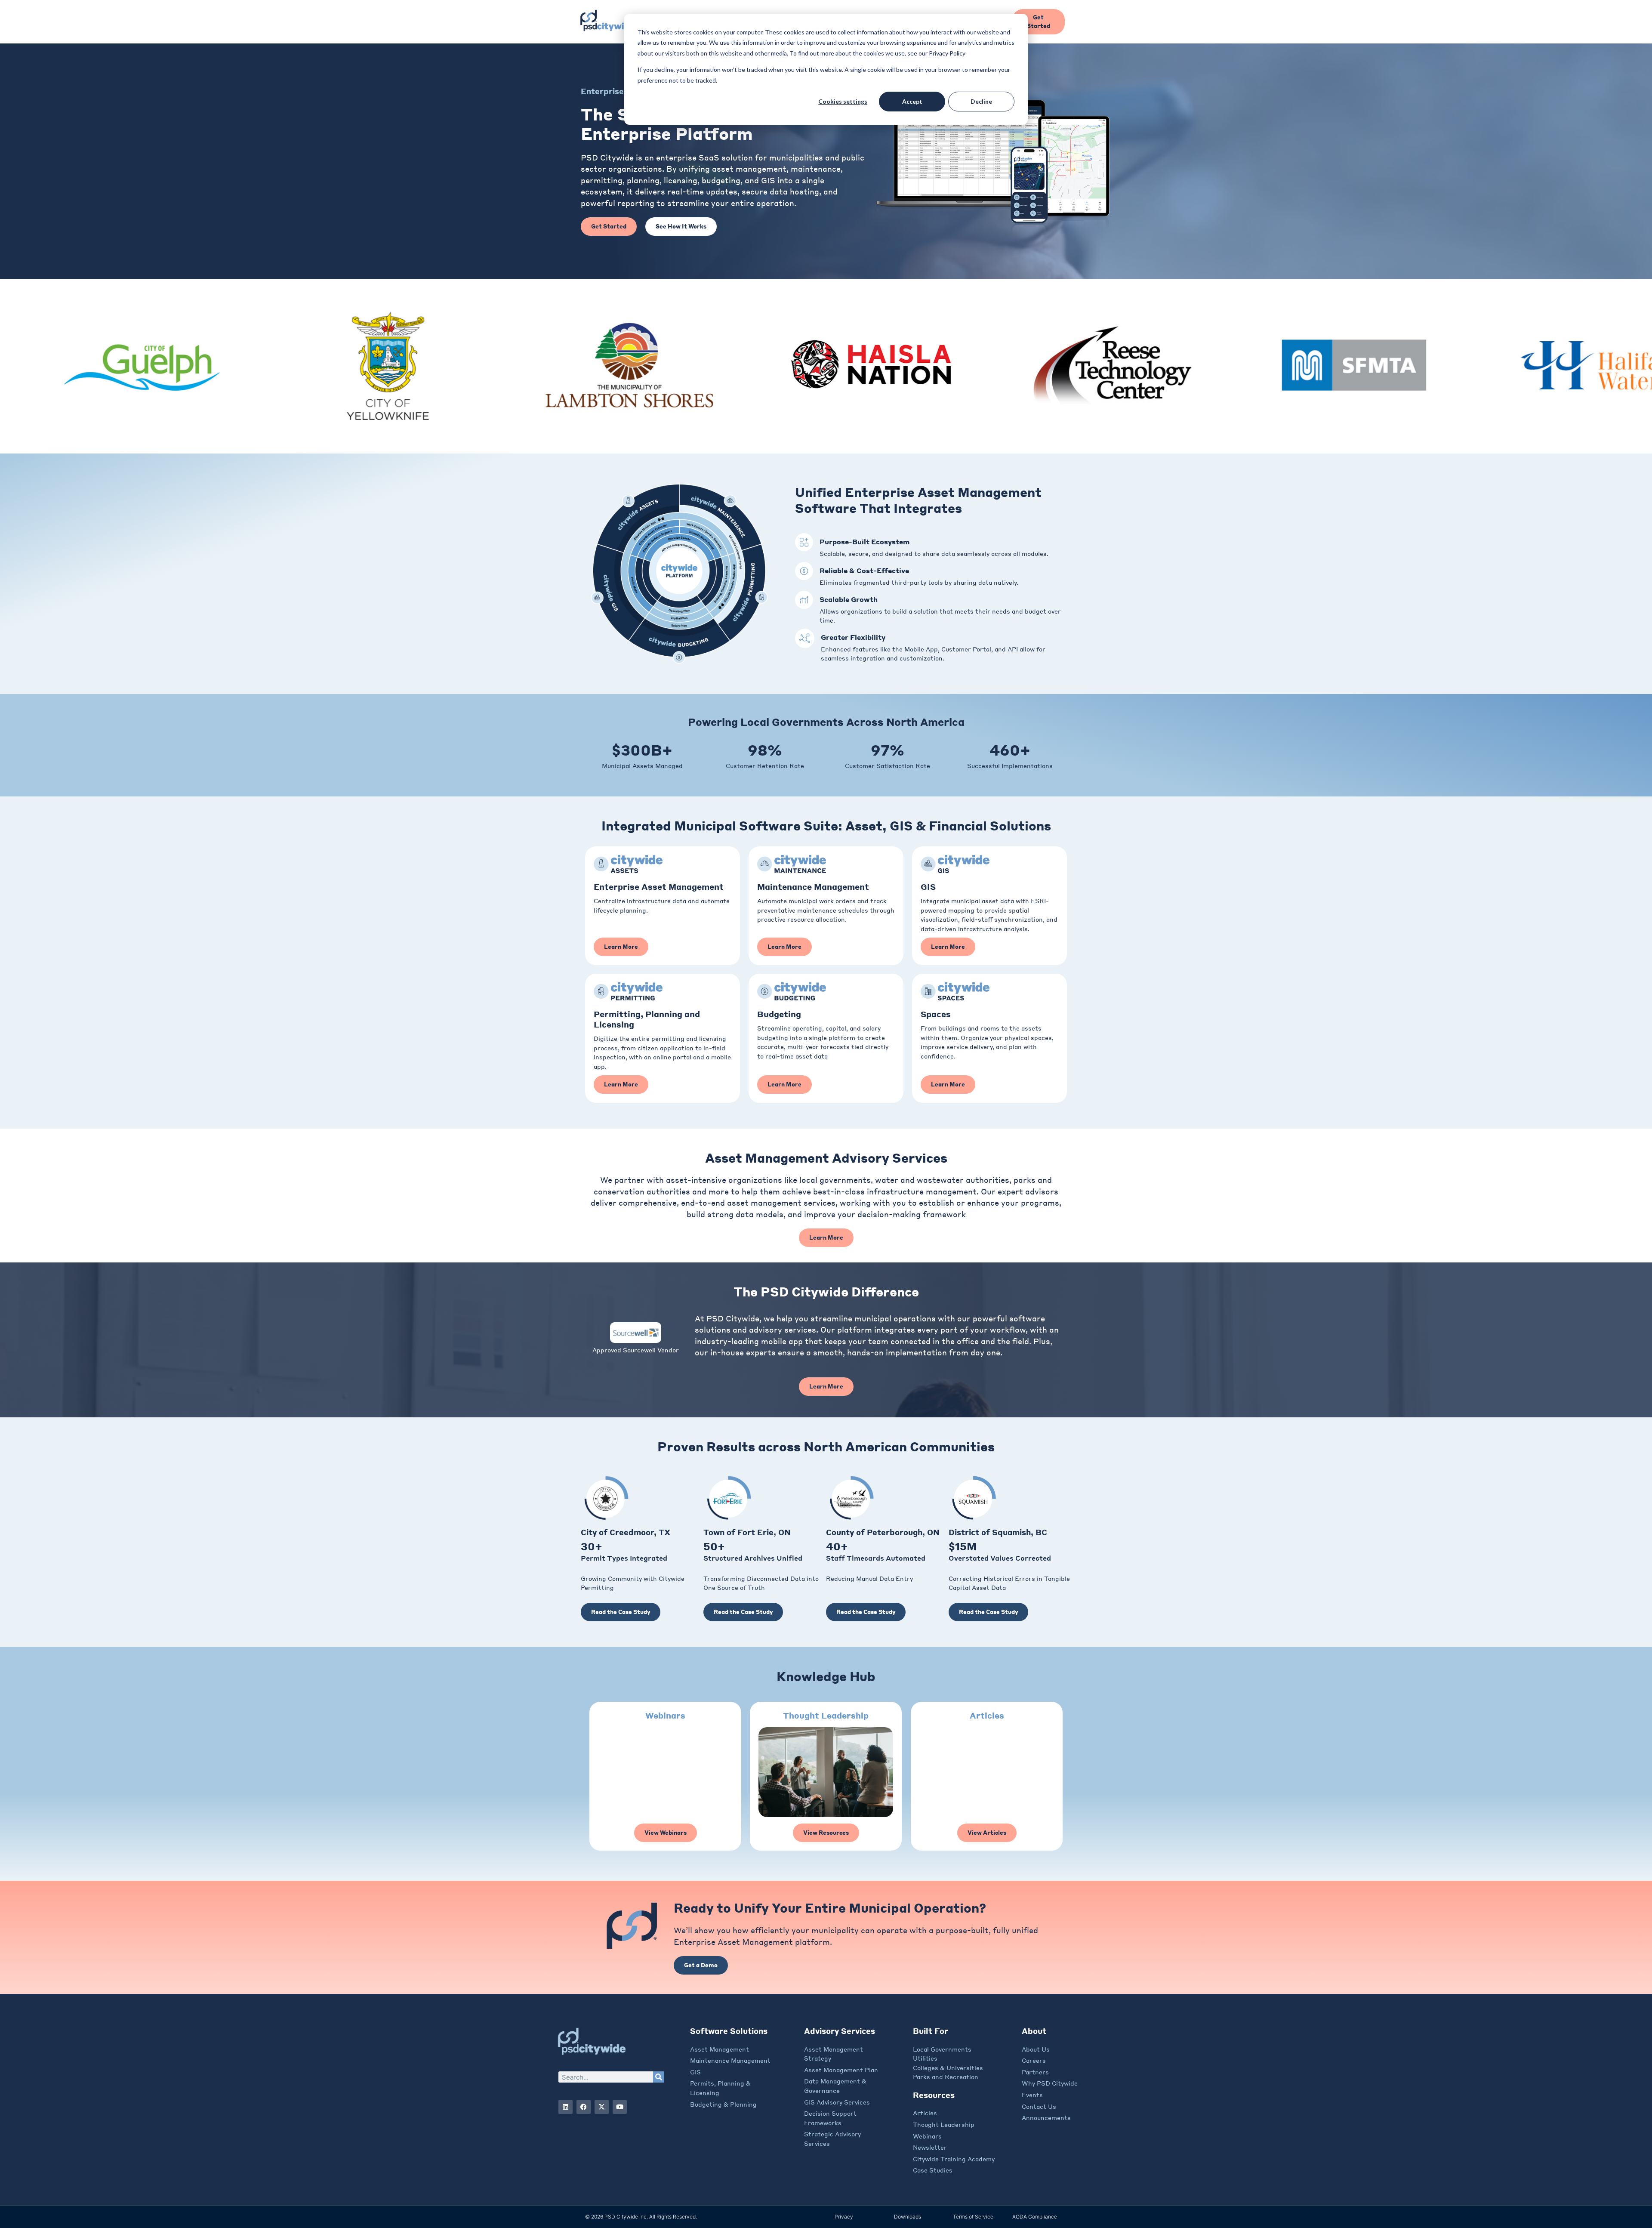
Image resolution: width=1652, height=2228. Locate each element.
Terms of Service (973, 2217)
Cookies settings (843, 101)
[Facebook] (584, 2107)
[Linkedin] (566, 2107)
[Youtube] (620, 2107)
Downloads (908, 2217)
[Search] (659, 2077)
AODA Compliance (1035, 2217)
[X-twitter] (602, 2107)
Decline (981, 101)
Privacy (844, 2217)
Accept (912, 101)
